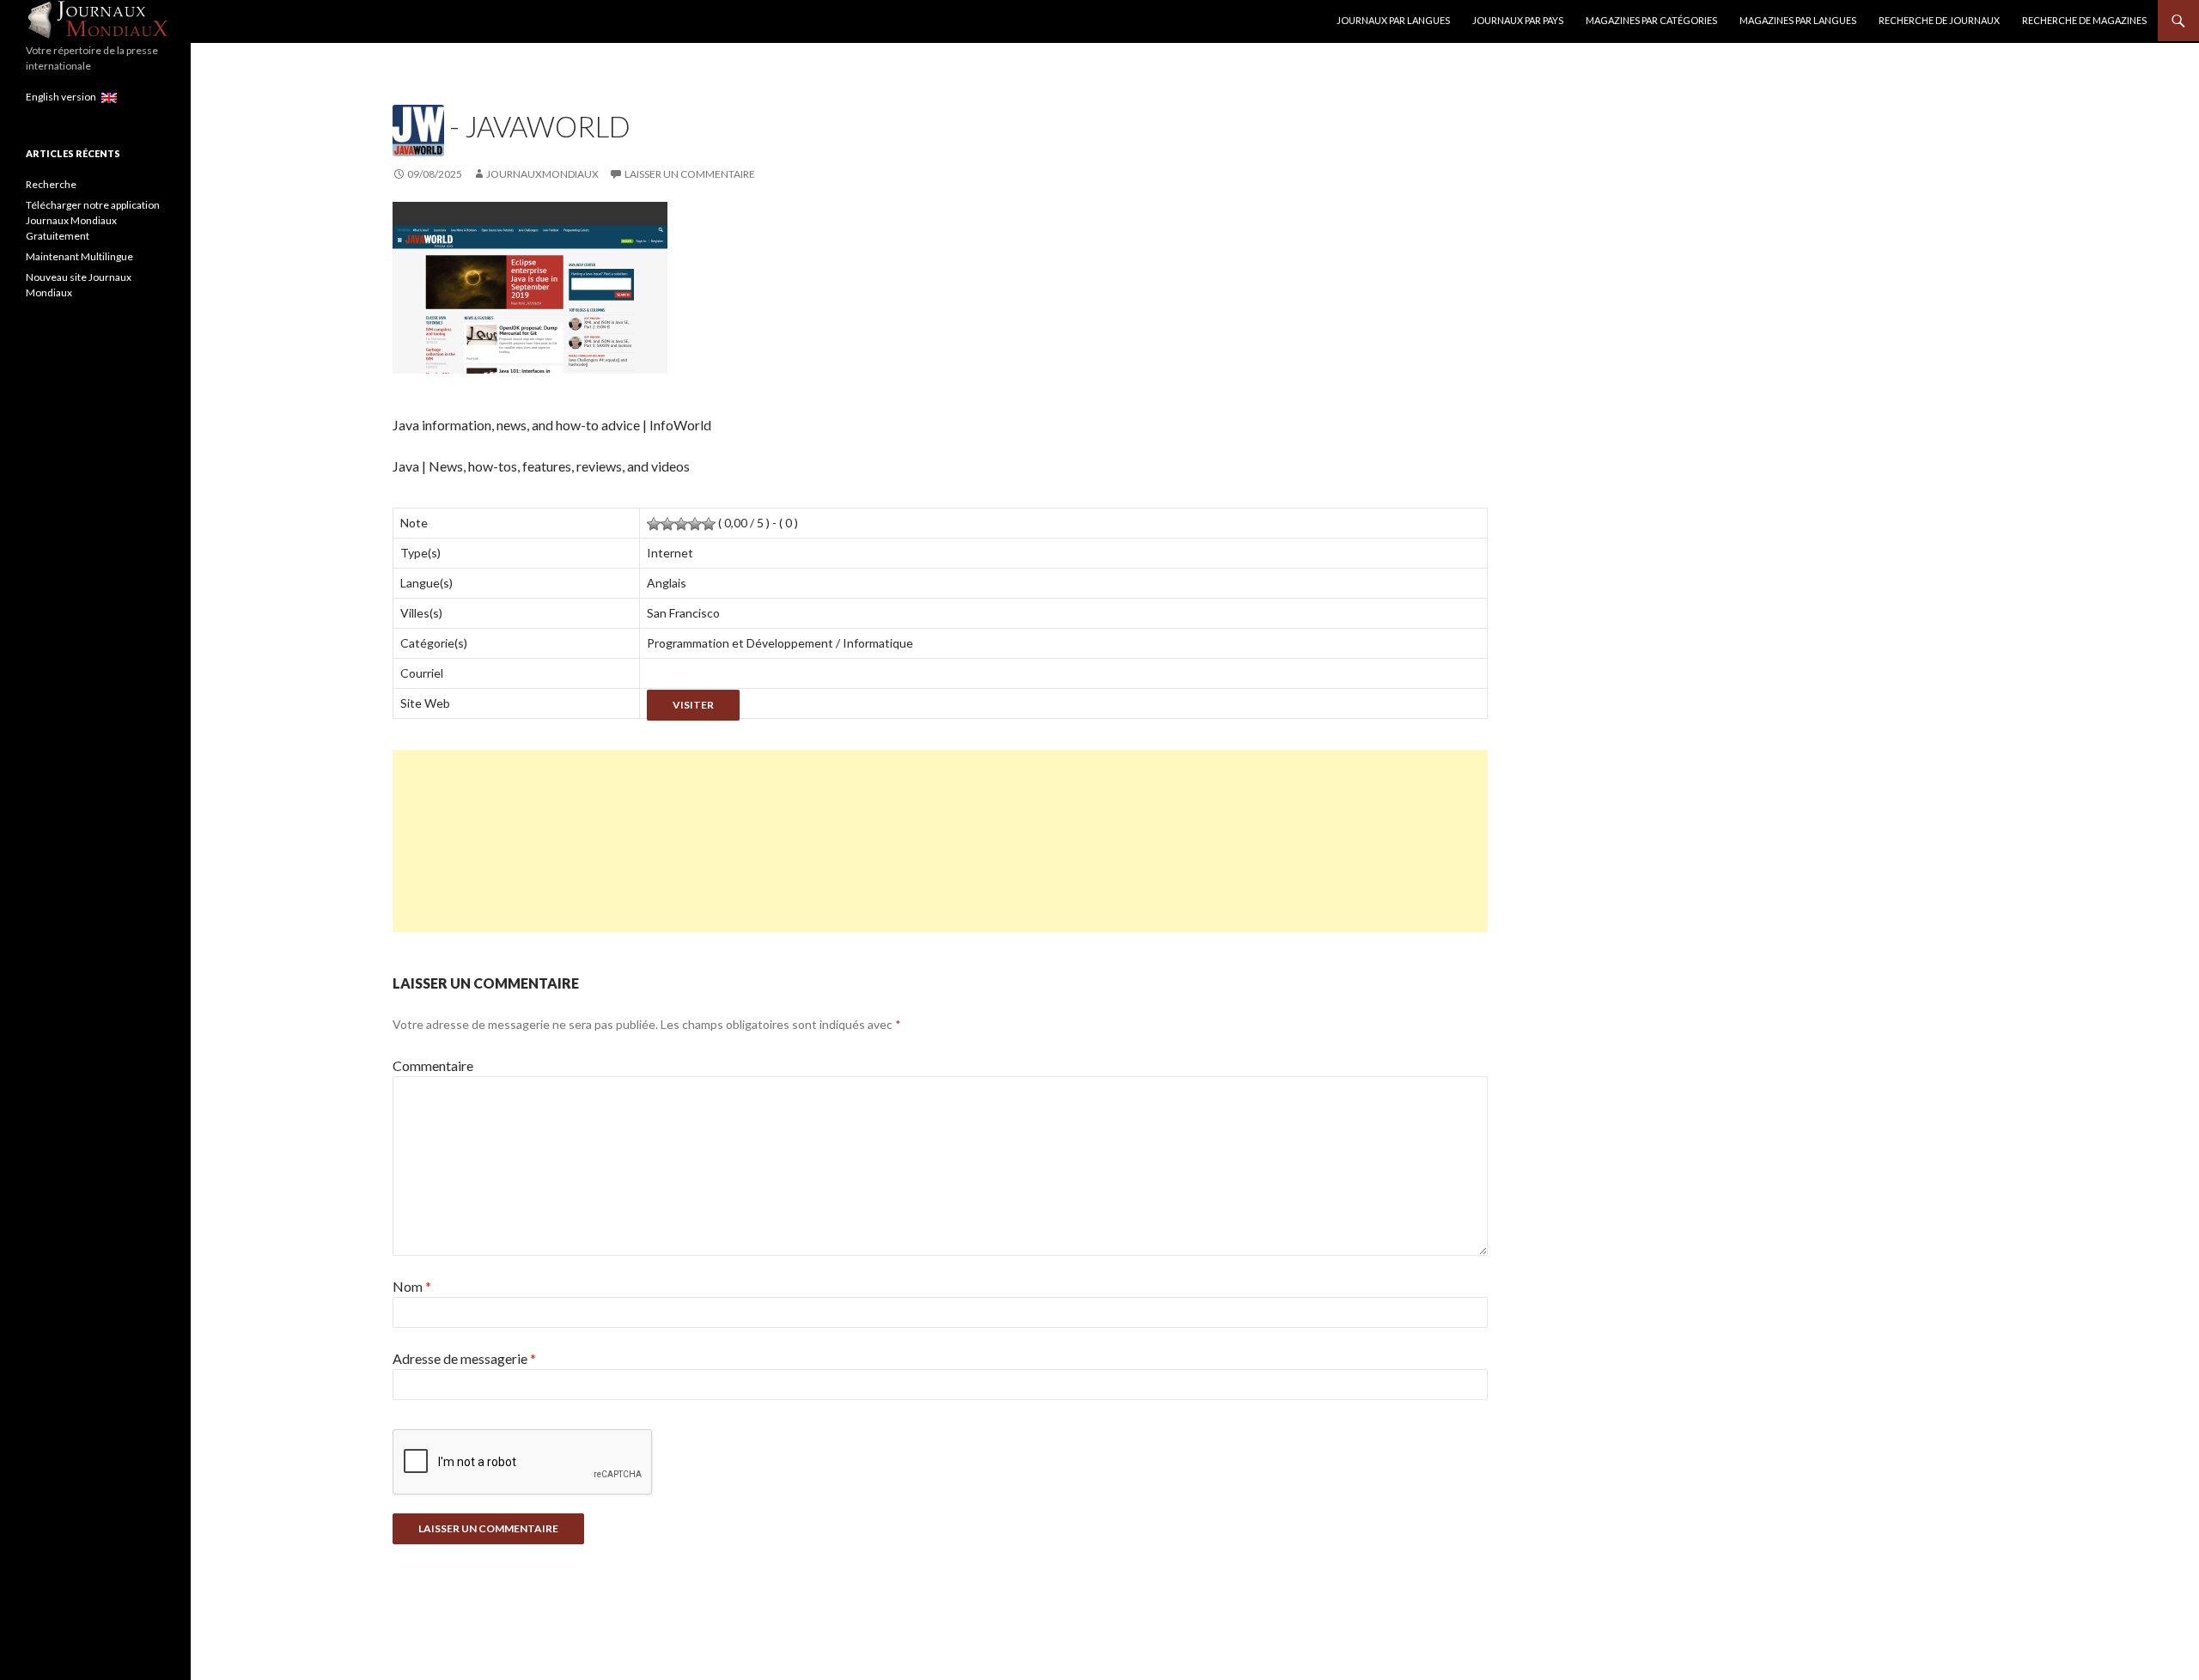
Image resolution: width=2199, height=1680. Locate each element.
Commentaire (433, 1065)
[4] (695, 524)
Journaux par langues (1393, 20)
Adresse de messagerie (464, 1358)
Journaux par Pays (1518, 20)
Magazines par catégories (1651, 20)
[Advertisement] (908, 841)
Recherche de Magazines (2084, 20)
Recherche (51, 184)
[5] (709, 524)
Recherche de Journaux (1939, 20)
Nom (412, 1286)
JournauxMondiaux (542, 174)
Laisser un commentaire (690, 174)
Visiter (693, 705)
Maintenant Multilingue (79, 256)
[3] (681, 524)
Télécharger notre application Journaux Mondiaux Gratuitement (93, 220)
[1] (654, 524)
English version (64, 97)
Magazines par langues (1798, 20)
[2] (667, 524)
